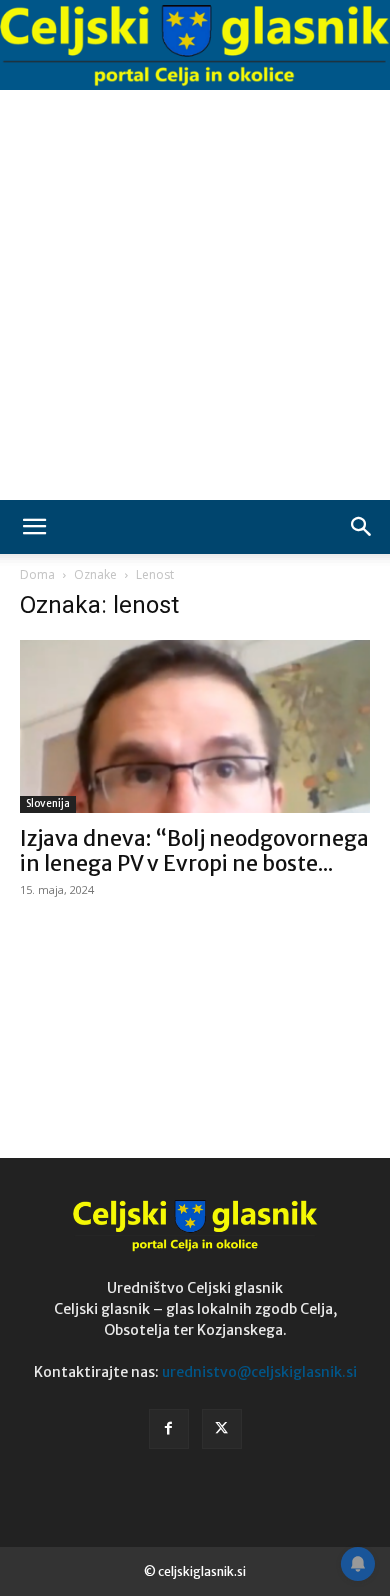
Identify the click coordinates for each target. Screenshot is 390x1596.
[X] (222, 1429)
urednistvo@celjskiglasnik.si (259, 1372)
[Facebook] (169, 1429)
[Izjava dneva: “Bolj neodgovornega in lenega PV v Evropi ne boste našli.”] (195, 726)
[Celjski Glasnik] (195, 46)
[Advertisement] (195, 295)
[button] (34, 527)
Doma (37, 574)
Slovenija (48, 803)
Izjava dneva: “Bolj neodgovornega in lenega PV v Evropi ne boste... (194, 851)
